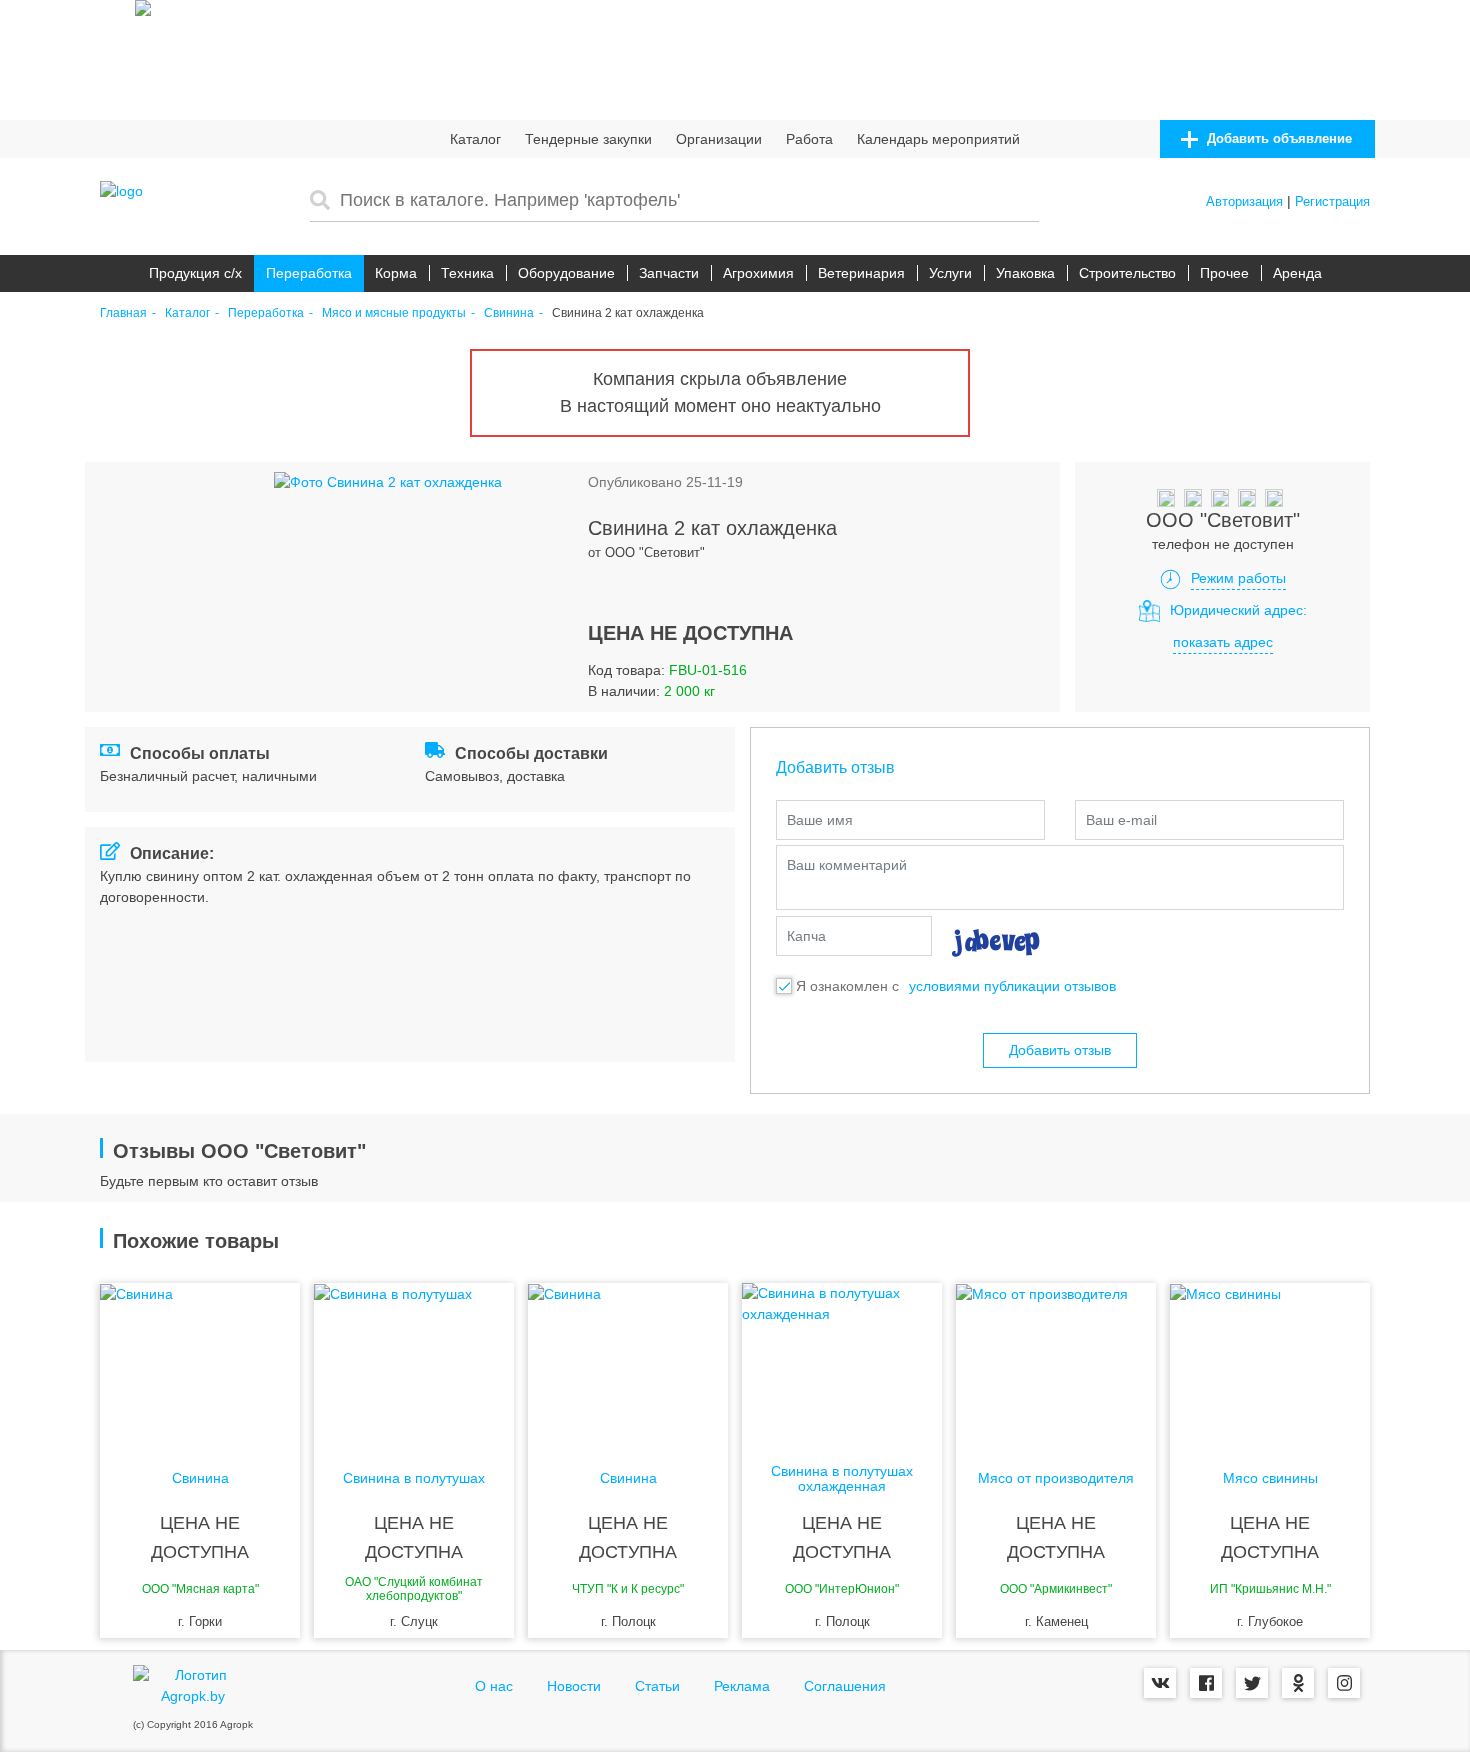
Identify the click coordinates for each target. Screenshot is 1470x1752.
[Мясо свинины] (1270, 1363)
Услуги (950, 273)
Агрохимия (758, 273)
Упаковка (1025, 273)
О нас (494, 1686)
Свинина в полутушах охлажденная (842, 1479)
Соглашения (845, 1686)
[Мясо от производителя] (1056, 1363)
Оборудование (566, 273)
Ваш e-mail (1121, 820)
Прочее (1224, 273)
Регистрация (1332, 201)
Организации (719, 139)
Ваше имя (820, 820)
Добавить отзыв (1060, 1050)
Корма (396, 273)
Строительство (1127, 273)
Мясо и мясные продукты (394, 313)
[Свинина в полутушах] (414, 1363)
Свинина (509, 313)
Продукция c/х (195, 273)
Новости (574, 1686)
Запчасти (669, 273)
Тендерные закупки (588, 139)
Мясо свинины (1270, 1478)
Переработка (309, 273)
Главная (123, 313)
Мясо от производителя (1056, 1478)
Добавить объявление (1277, 138)
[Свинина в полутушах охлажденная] (842, 1363)
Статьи (657, 1686)
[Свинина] (200, 1363)
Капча (806, 936)
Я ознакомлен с (847, 986)
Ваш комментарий (847, 865)
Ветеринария (861, 273)
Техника (467, 273)
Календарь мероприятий (938, 139)
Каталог (475, 139)
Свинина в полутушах (414, 1478)
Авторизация (1244, 201)
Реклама (742, 1686)
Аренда (1297, 273)
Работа (809, 139)
